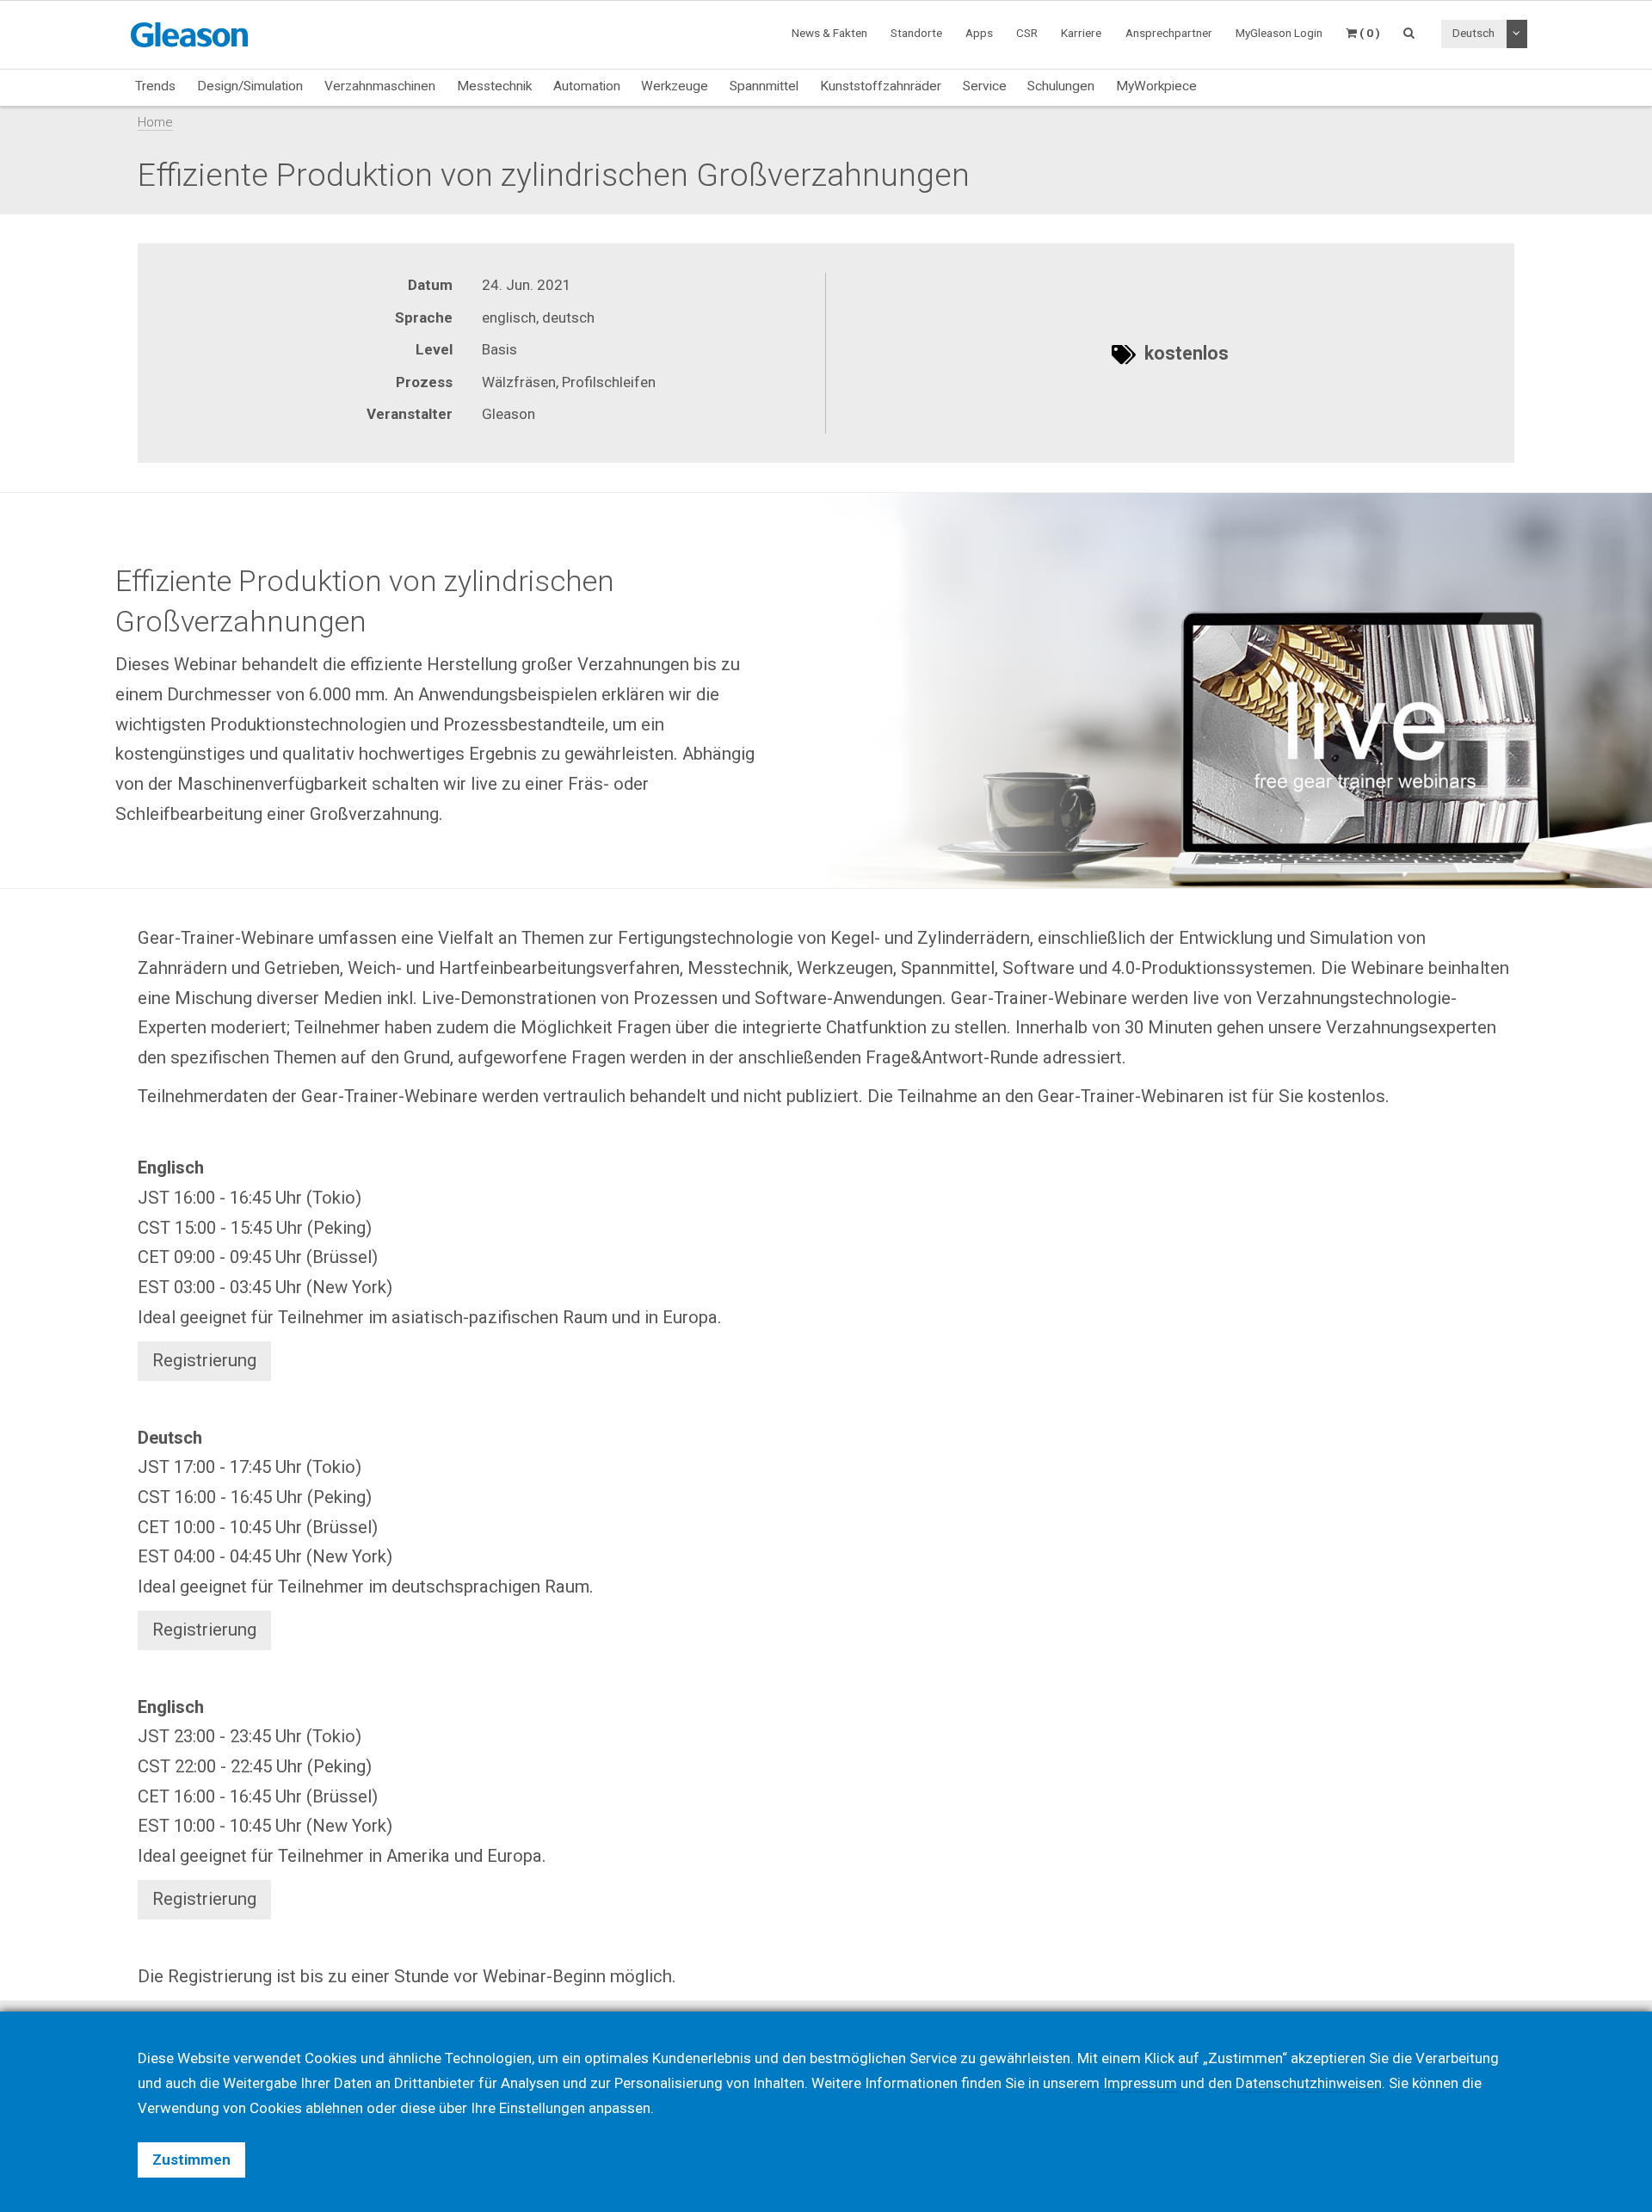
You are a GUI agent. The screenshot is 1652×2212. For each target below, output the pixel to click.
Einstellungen (542, 2108)
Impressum (1140, 2083)
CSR (1027, 33)
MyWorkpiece (1156, 86)
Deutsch (1473, 33)
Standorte (916, 33)
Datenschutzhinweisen (1309, 2083)
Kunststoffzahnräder (881, 86)
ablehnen (334, 2108)
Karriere (1081, 33)
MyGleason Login (1279, 33)
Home (155, 122)
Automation (587, 86)
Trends (155, 86)
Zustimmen (191, 2160)
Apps (979, 33)
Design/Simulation (250, 86)
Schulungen (1061, 86)
